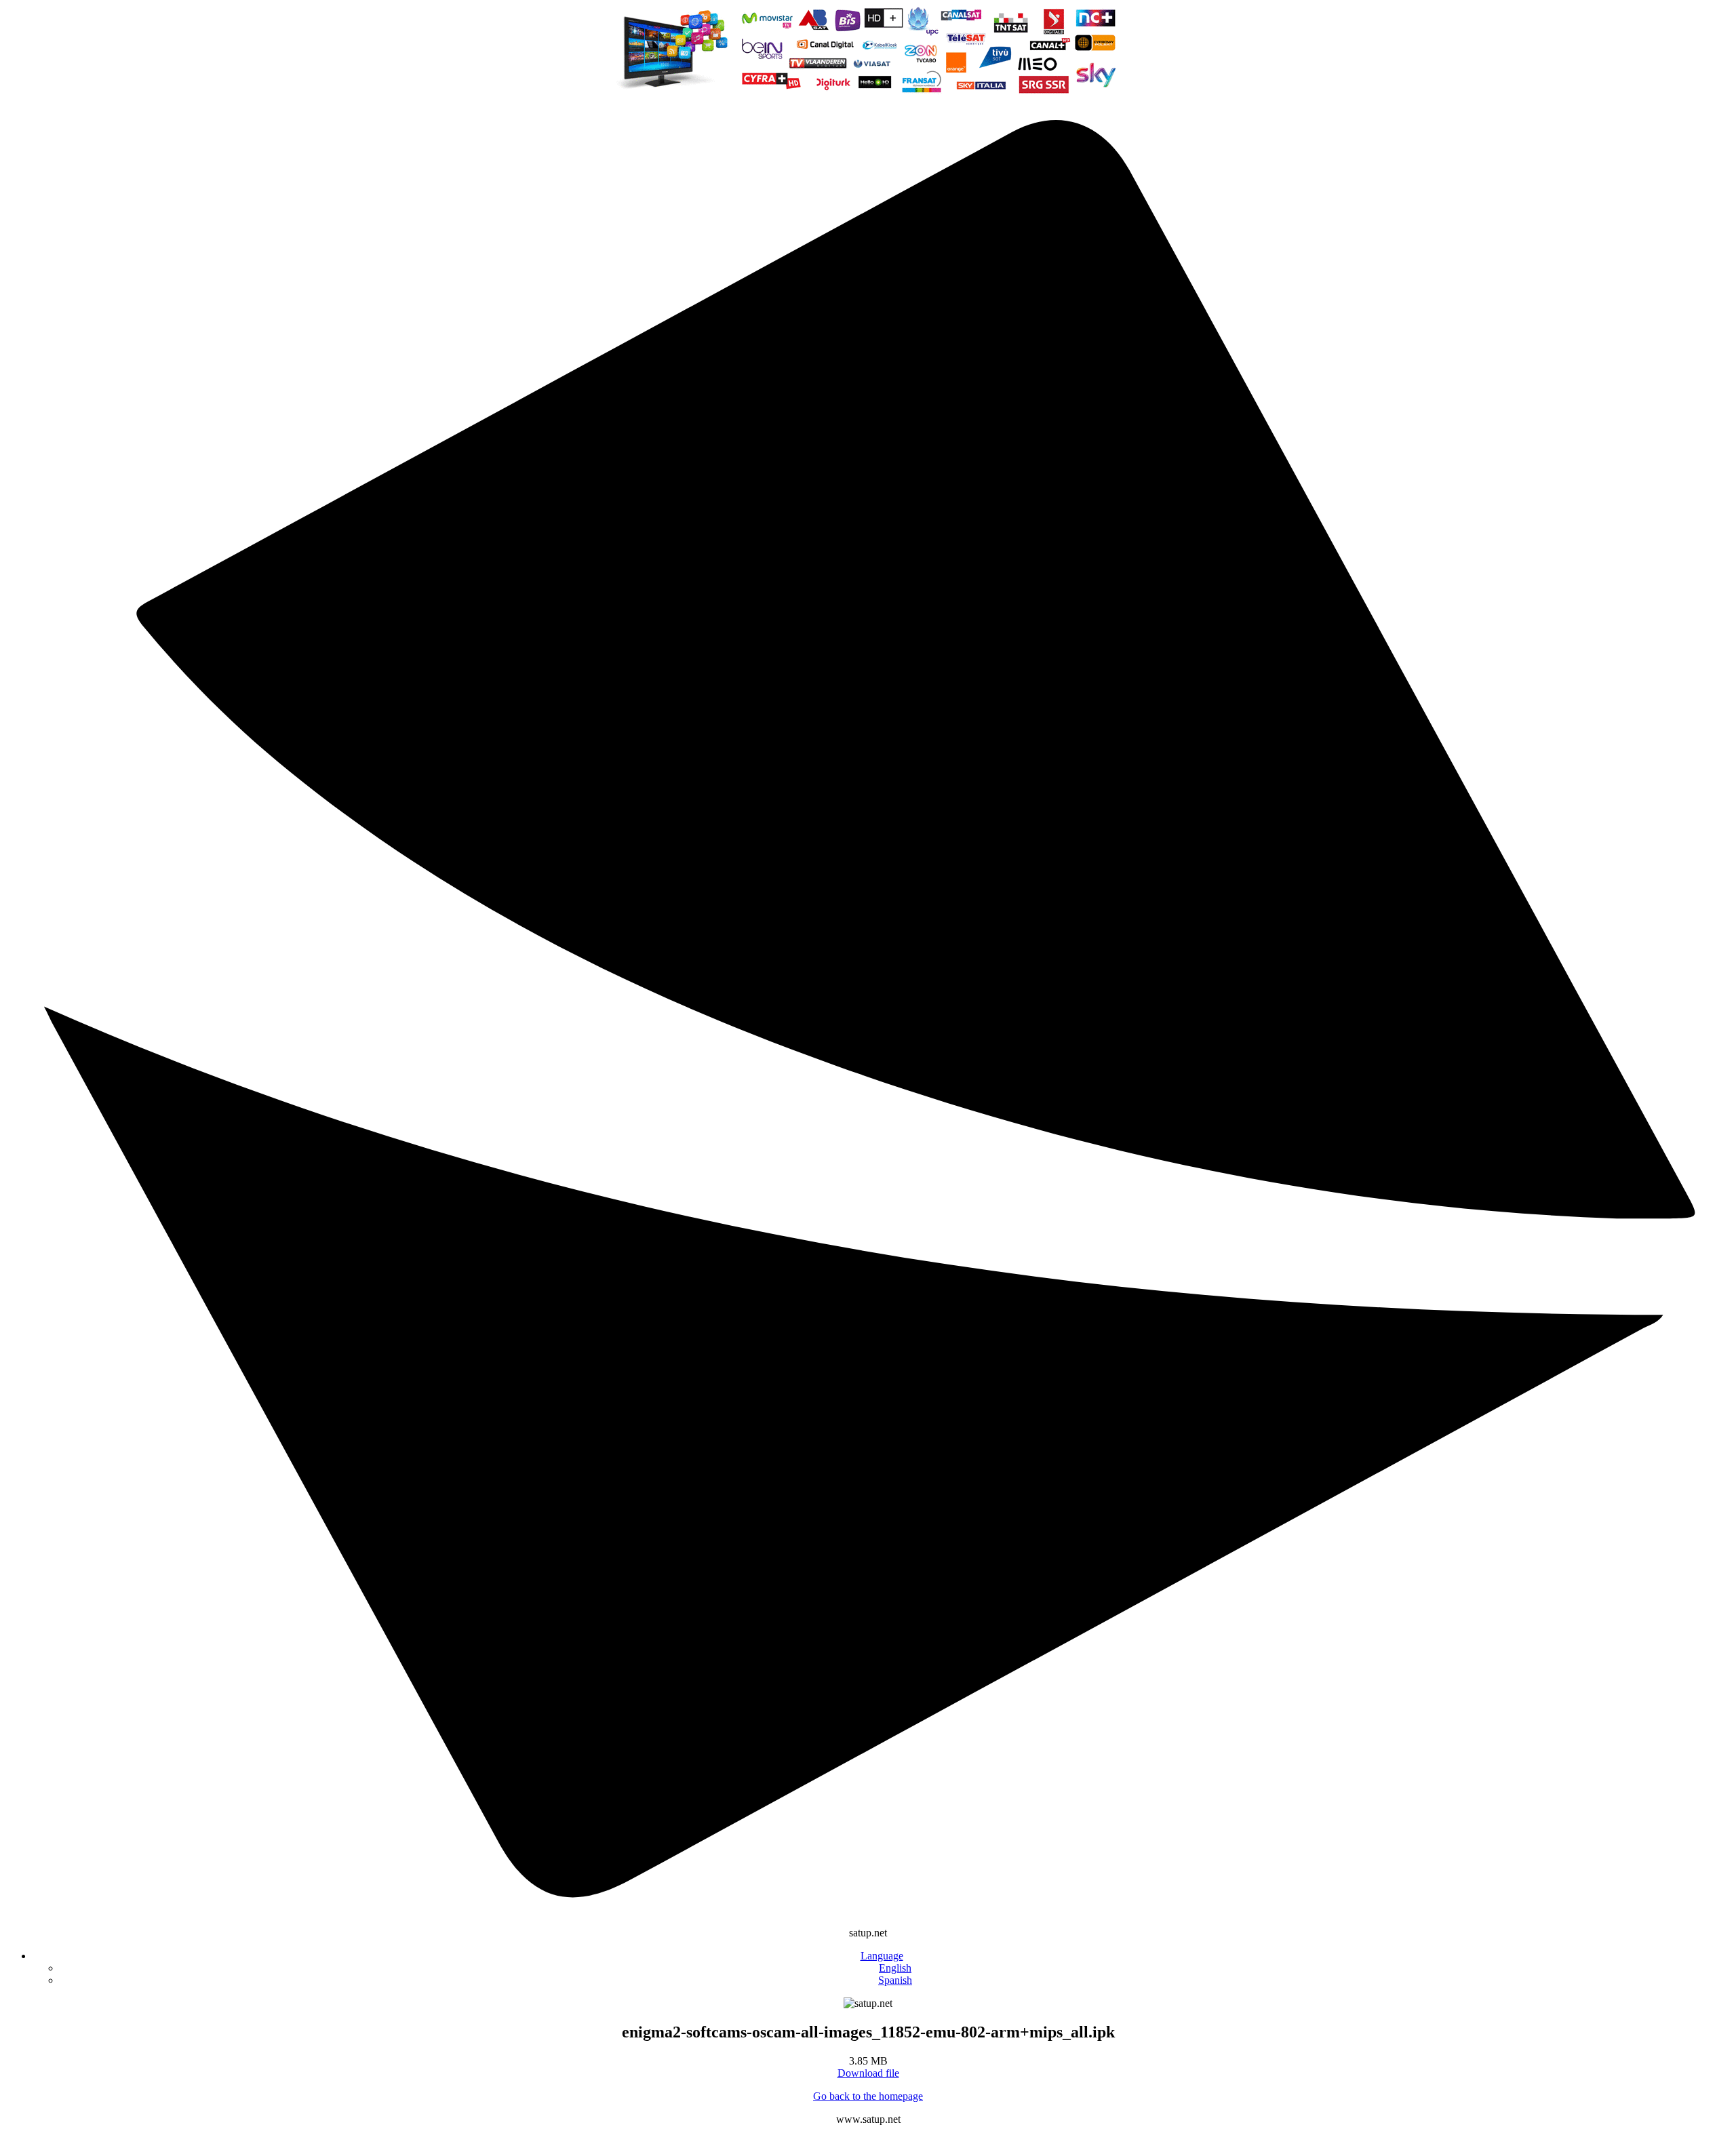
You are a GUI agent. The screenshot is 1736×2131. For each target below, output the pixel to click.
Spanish (895, 1980)
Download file (868, 2073)
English (895, 1968)
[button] (882, 1956)
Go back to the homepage (868, 2096)
